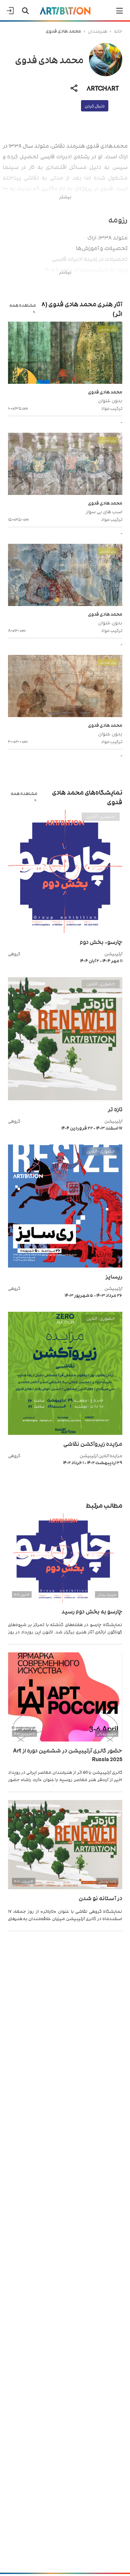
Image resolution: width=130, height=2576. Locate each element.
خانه (118, 31)
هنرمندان (97, 31)
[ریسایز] (65, 1266)
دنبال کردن (95, 106)
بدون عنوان (110, 400)
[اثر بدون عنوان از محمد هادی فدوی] (65, 354)
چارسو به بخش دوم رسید (92, 1611)
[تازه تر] (65, 1098)
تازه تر (115, 1109)
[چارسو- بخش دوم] (65, 931)
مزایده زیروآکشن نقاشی (93, 1443)
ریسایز (114, 1276)
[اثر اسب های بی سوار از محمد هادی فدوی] (65, 465)
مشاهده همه (23, 305)
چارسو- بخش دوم (101, 942)
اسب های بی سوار (104, 511)
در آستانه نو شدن (100, 1898)
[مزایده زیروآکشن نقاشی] (65, 1433)
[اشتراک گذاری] (74, 88)
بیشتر (65, 196)
